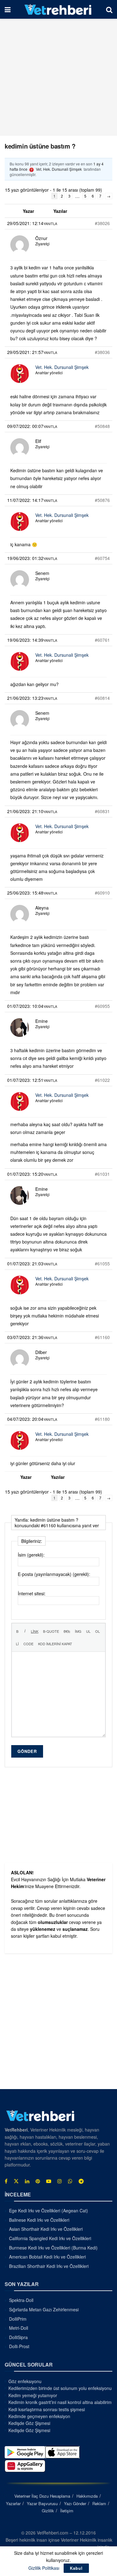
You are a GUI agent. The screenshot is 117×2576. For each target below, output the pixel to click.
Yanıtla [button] (50, 223)
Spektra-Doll (21, 2300)
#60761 (102, 640)
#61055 (102, 1263)
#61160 (102, 1337)
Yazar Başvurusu (42, 2503)
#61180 (102, 1419)
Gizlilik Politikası (44, 2568)
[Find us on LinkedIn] (27, 2181)
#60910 (102, 893)
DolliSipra (18, 2337)
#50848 (102, 426)
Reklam (99, 2503)
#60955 (102, 1006)
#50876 (102, 500)
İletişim (67, 2511)
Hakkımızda (87, 2496)
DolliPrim (18, 2319)
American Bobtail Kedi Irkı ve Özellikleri (47, 2257)
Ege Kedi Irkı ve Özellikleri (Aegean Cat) (49, 2210)
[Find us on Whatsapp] (70, 2181)
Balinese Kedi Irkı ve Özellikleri (39, 2220)
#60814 (102, 698)
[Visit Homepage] (58, 9)
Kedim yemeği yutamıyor (33, 2395)
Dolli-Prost (19, 2346)
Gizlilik (48, 2511)
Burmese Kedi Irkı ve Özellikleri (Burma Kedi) (53, 2248)
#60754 (102, 558)
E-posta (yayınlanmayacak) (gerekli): (54, 1574)
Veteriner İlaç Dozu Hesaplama (42, 2496)
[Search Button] (109, 9)
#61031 (102, 1174)
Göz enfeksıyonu (25, 2381)
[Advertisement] (58, 77)
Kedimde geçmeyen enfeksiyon (39, 2416)
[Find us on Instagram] (60, 2181)
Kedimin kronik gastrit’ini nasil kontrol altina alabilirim (60, 2402)
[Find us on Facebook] (6, 2181)
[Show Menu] (8, 9)
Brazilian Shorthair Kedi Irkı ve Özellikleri (49, 2266)
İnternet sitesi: (32, 1593)
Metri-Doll (19, 2328)
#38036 (102, 352)
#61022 (102, 1080)
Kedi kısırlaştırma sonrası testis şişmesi (47, 2409)
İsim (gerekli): (31, 1555)
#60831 (102, 811)
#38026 (102, 223)
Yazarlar (13, 2503)
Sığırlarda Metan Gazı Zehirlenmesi (44, 2309)
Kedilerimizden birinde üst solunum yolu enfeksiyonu (60, 2388)
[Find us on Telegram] (81, 2181)
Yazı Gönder (75, 2503)
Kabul (76, 2568)
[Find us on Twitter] (16, 2181)
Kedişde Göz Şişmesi (29, 2423)
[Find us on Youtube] (49, 2181)
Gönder (27, 1751)
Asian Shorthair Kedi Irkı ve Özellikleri (46, 2229)
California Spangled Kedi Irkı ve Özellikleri (50, 2238)
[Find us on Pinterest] (38, 2181)
